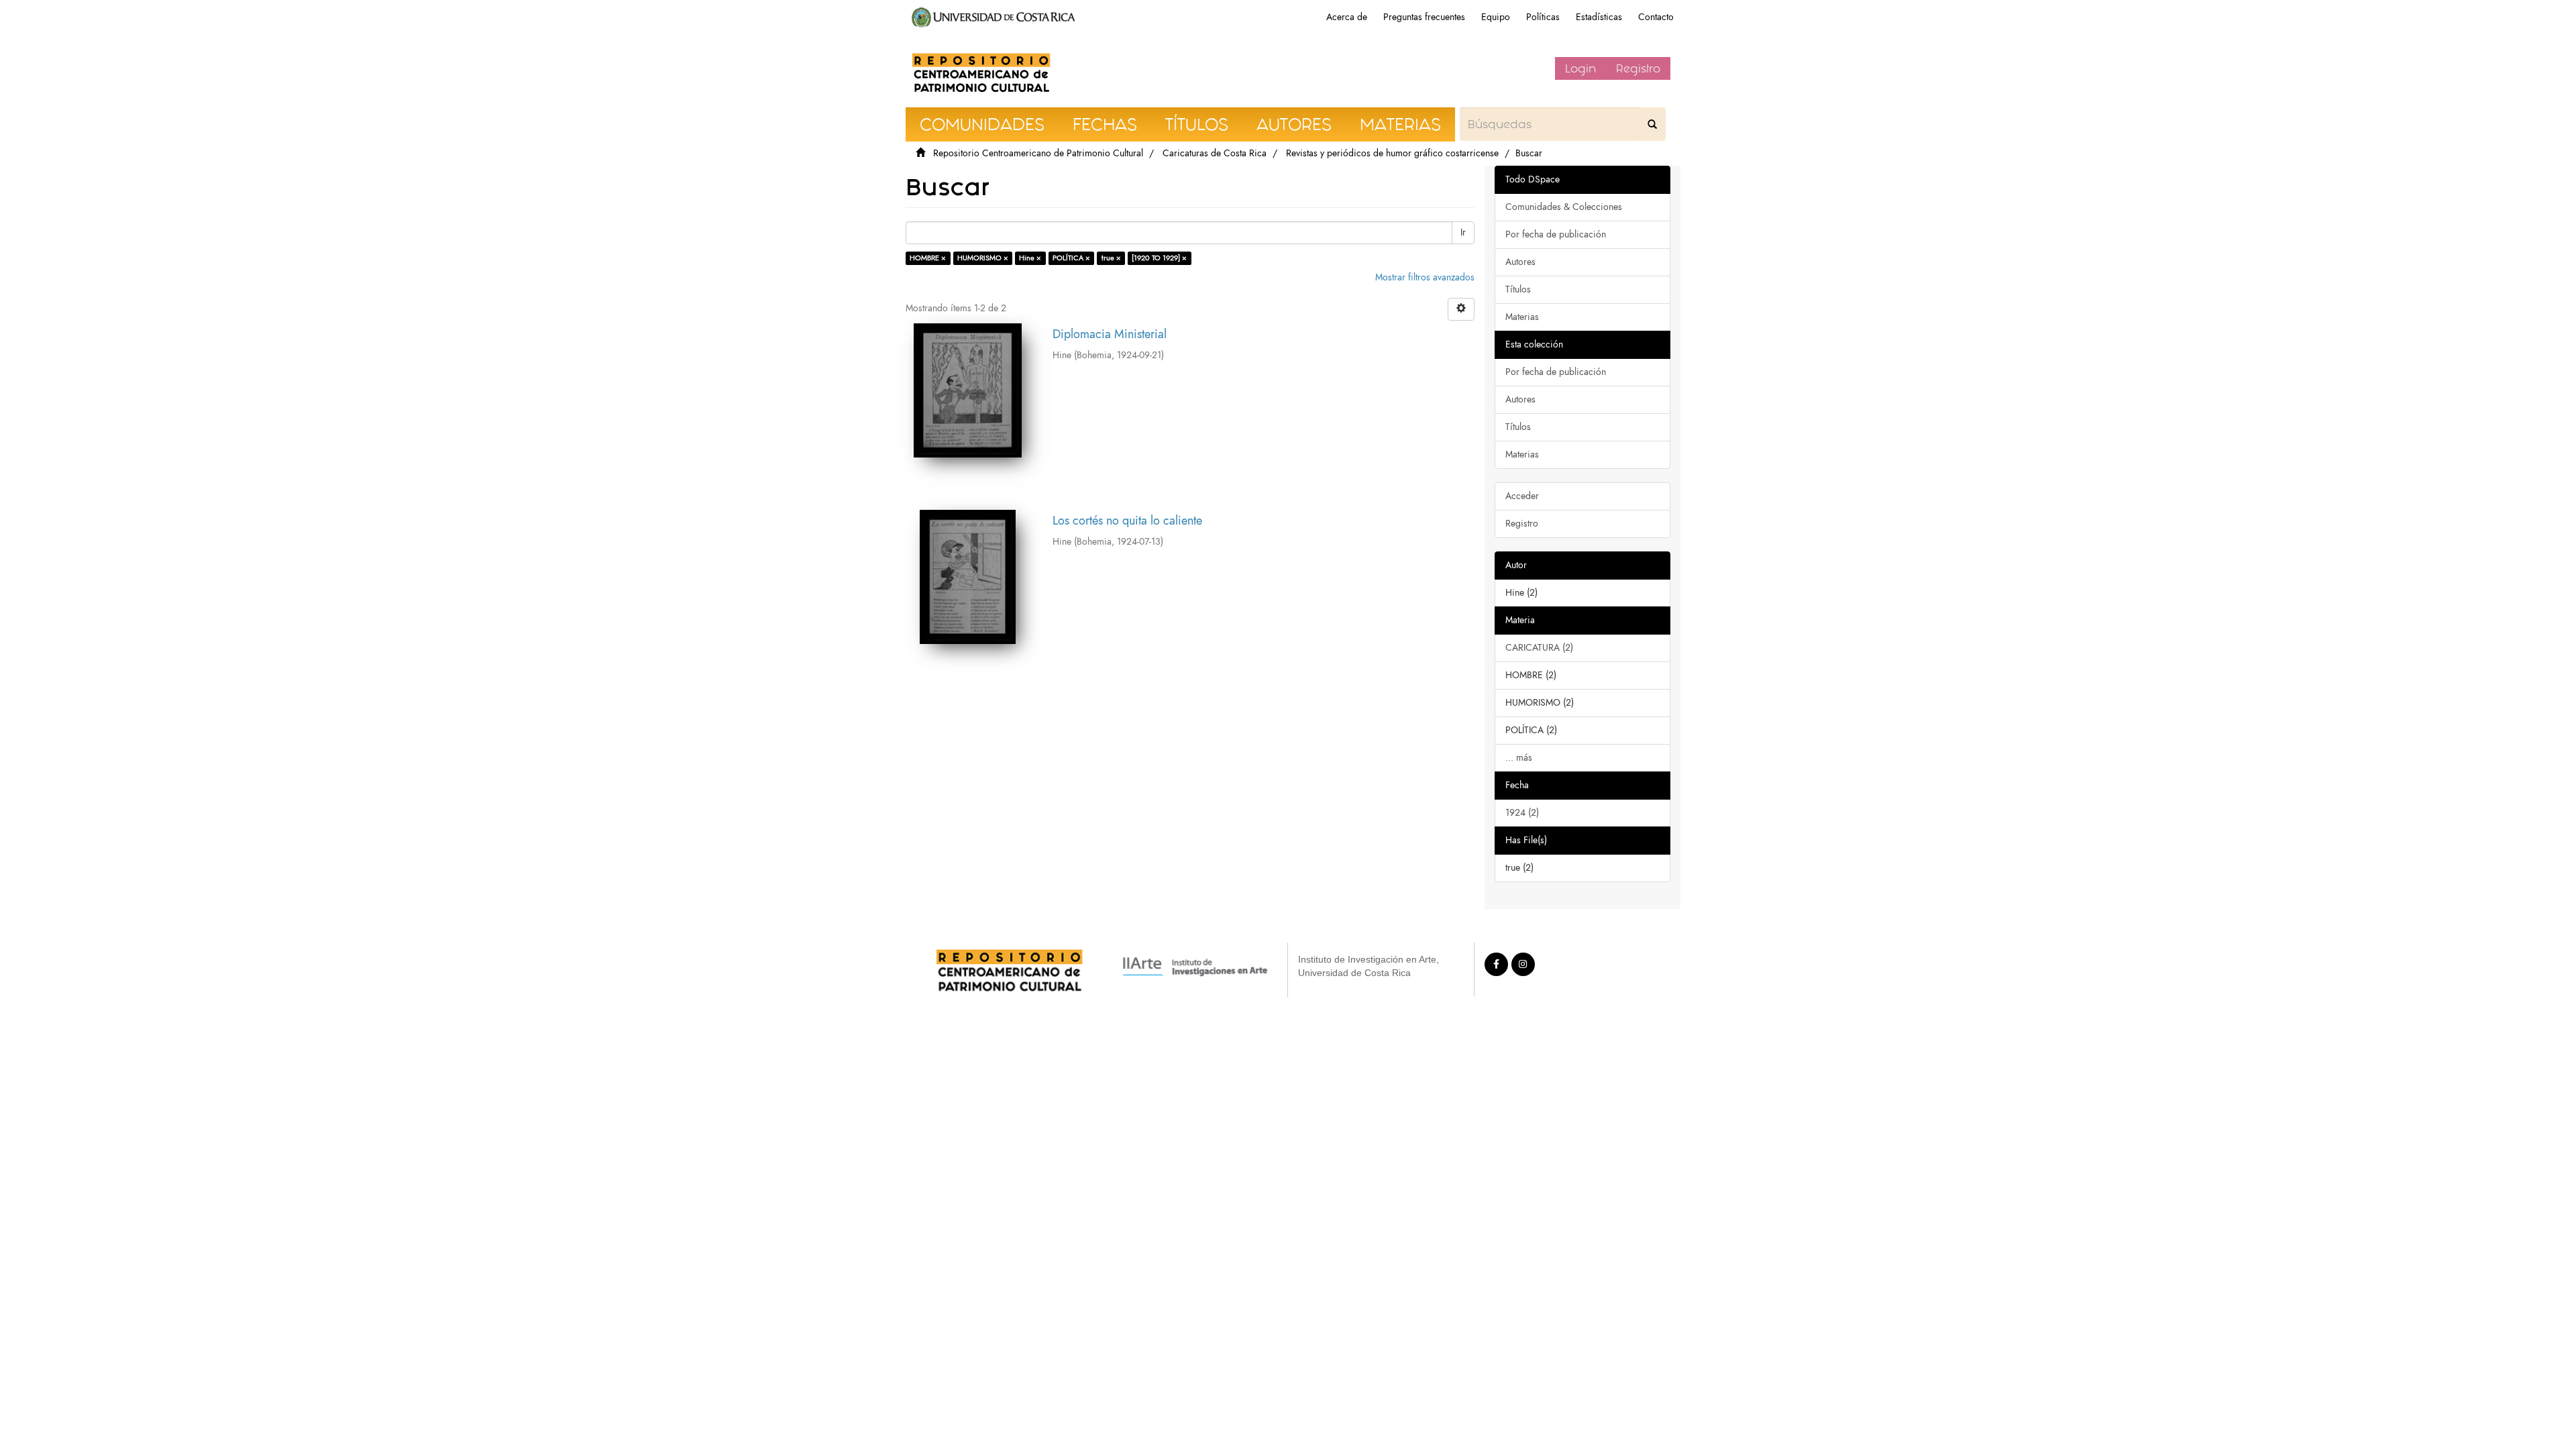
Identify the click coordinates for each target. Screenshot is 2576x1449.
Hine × (1030, 258)
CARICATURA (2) (1539, 648)
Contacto (1656, 17)
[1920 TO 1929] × (1159, 258)
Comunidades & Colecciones (1564, 207)
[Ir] (1652, 124)
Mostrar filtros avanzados (1425, 277)
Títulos (1518, 289)
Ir (1463, 232)
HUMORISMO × (983, 258)
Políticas (1543, 17)
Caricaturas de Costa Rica (1215, 153)
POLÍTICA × (1071, 258)
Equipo (1496, 17)
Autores (1520, 262)
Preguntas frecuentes (1424, 17)
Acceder (1522, 496)
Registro (1638, 68)
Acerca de (1347, 17)
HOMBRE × (928, 258)
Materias (1522, 317)
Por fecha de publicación (1556, 234)
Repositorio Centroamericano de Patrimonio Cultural (1038, 153)
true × (1111, 258)
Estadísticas (1599, 17)
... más (1519, 758)
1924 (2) (1522, 813)
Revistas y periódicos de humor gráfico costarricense (1392, 153)
